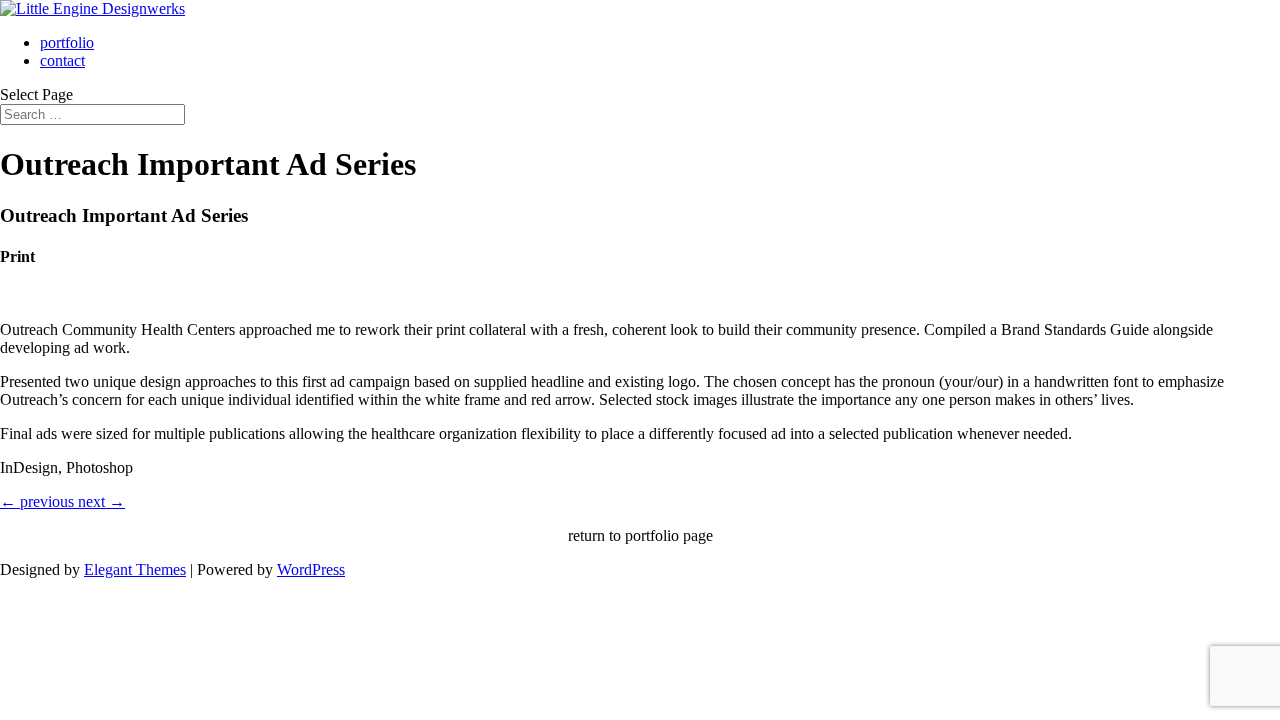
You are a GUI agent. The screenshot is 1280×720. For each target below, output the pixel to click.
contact (62, 60)
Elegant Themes (135, 569)
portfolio (67, 42)
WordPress (311, 569)
